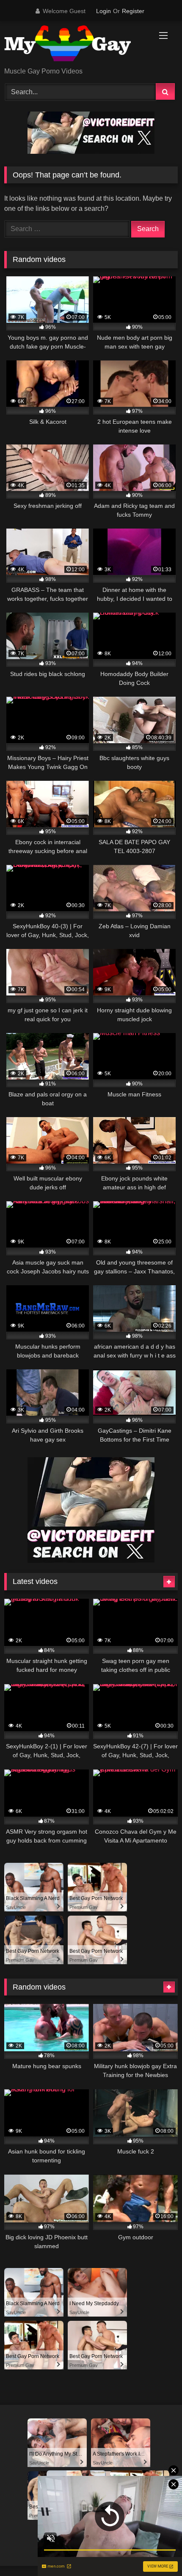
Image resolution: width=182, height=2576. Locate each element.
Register (133, 11)
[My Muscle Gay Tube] (74, 45)
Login (103, 11)
